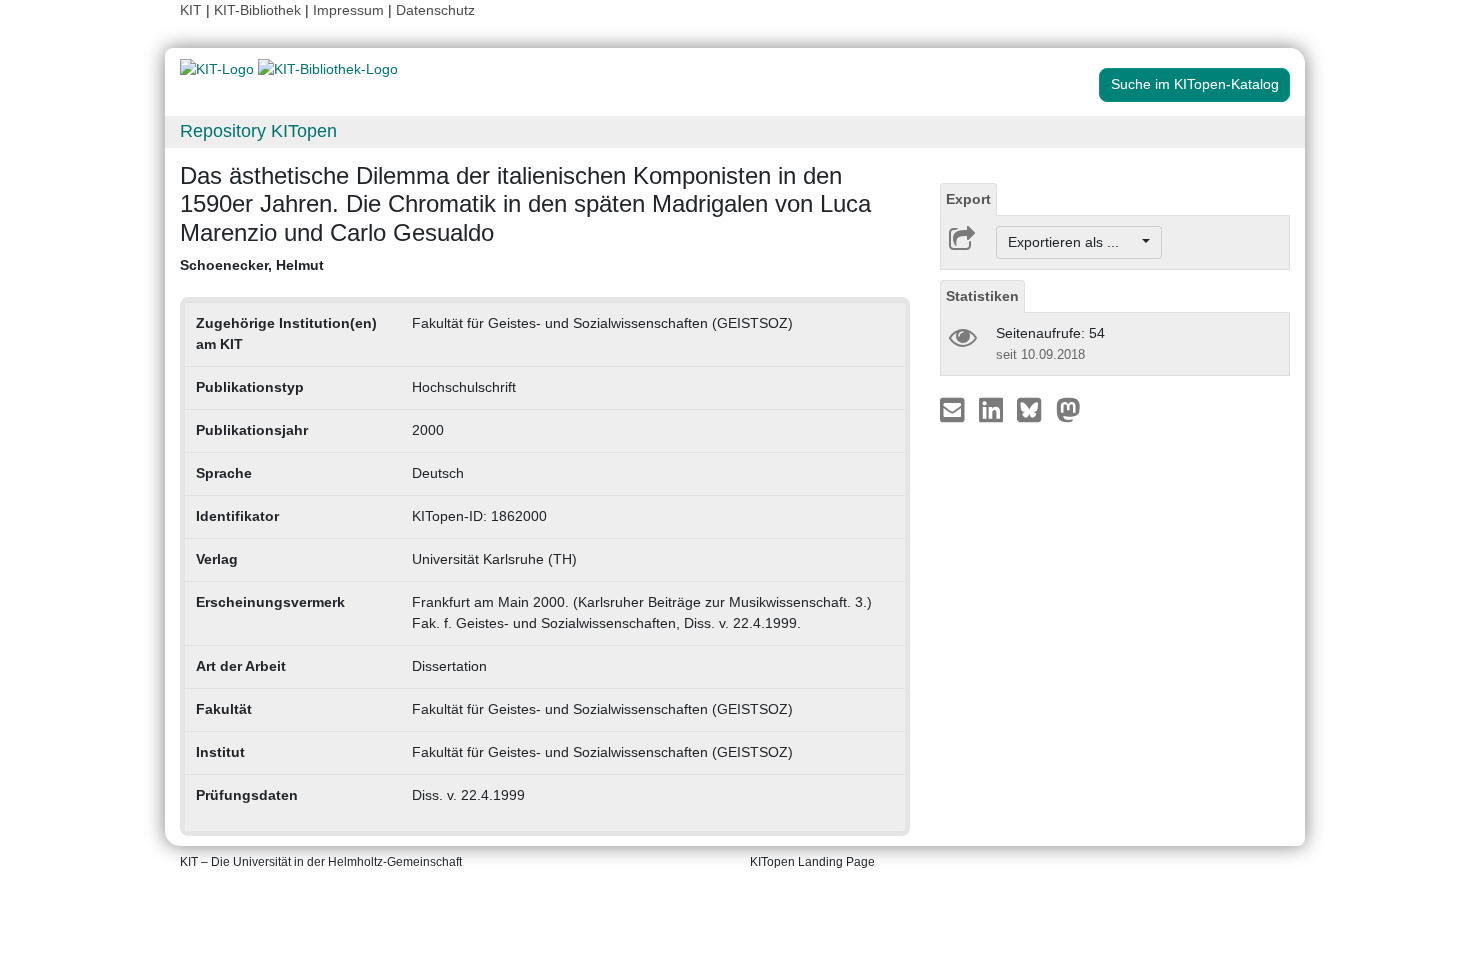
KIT (191, 10)
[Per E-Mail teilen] (954, 409)
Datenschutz (435, 10)
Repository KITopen (258, 131)
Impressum (348, 10)
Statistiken (982, 296)
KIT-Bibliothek (259, 10)
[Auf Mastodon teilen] (1068, 409)
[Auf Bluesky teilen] (1034, 409)
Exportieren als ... (1073, 242)
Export (968, 199)
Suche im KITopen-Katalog (1195, 84)
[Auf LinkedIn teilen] (993, 409)
